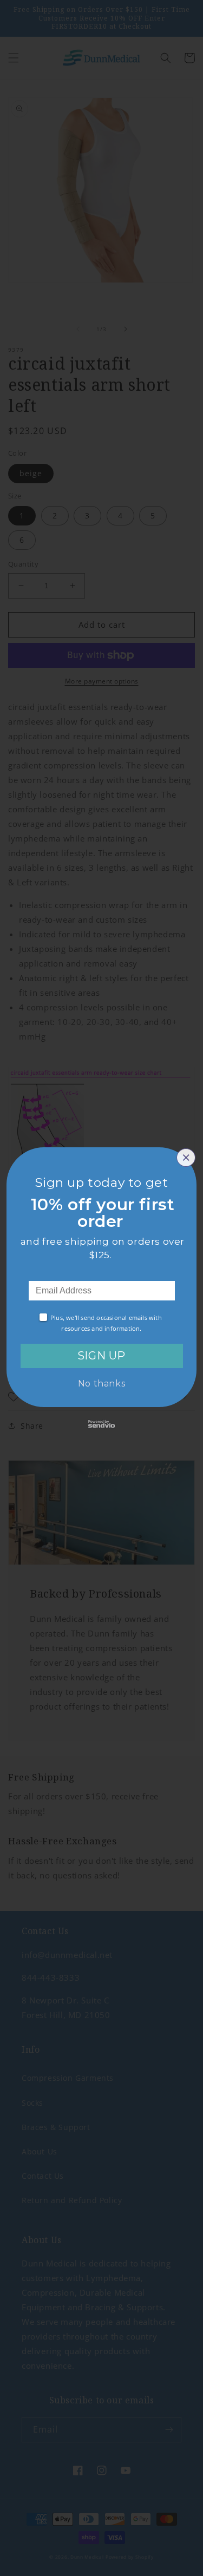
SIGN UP (101, 1356)
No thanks (101, 1384)
